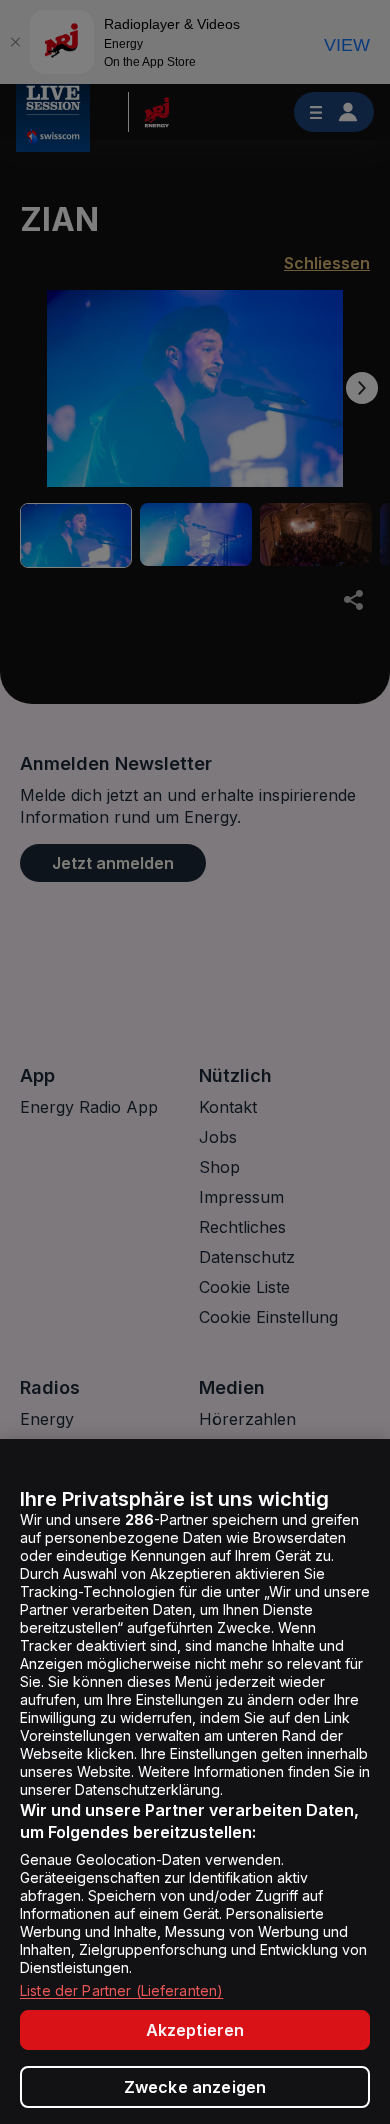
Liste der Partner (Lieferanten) (121, 1990)
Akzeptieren (195, 2030)
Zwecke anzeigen (195, 2087)
